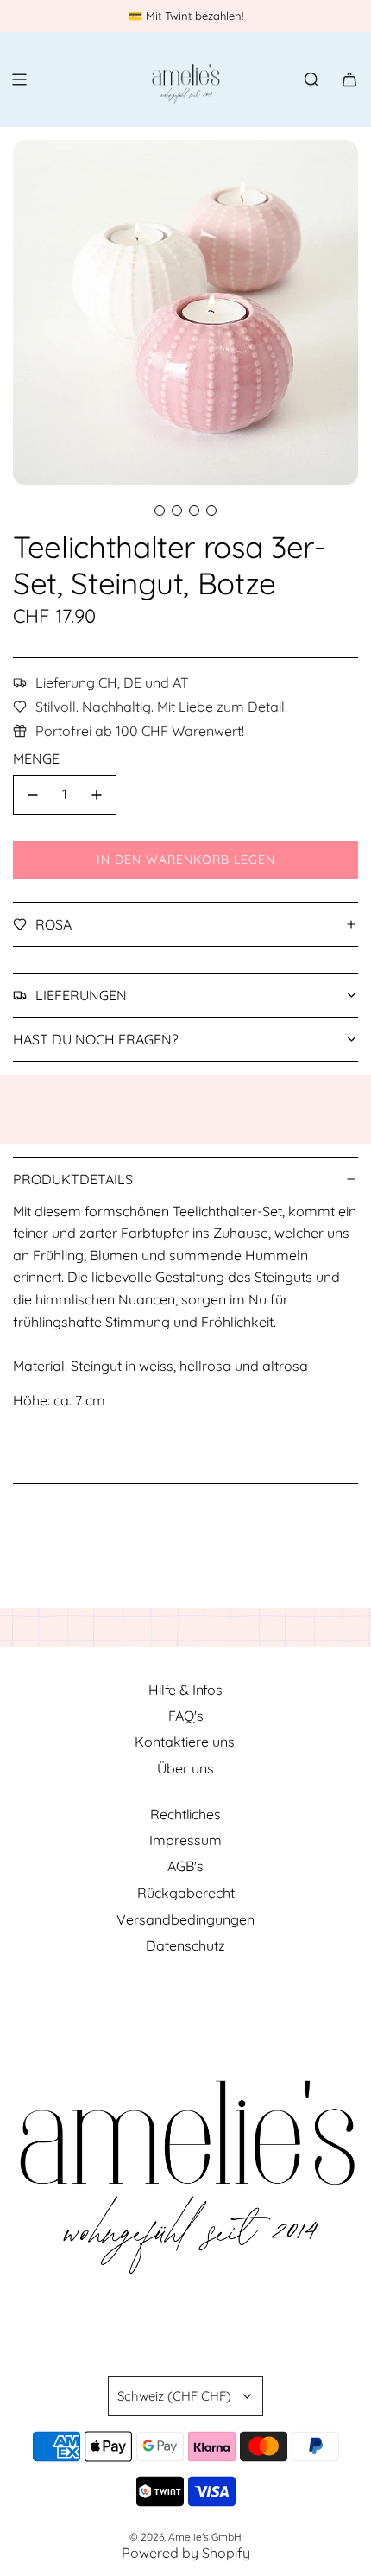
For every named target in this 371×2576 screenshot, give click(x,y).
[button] (160, 511)
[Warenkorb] (349, 79)
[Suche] (311, 79)
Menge (36, 758)
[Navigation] (19, 79)
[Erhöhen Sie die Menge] (97, 795)
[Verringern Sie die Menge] (33, 795)
